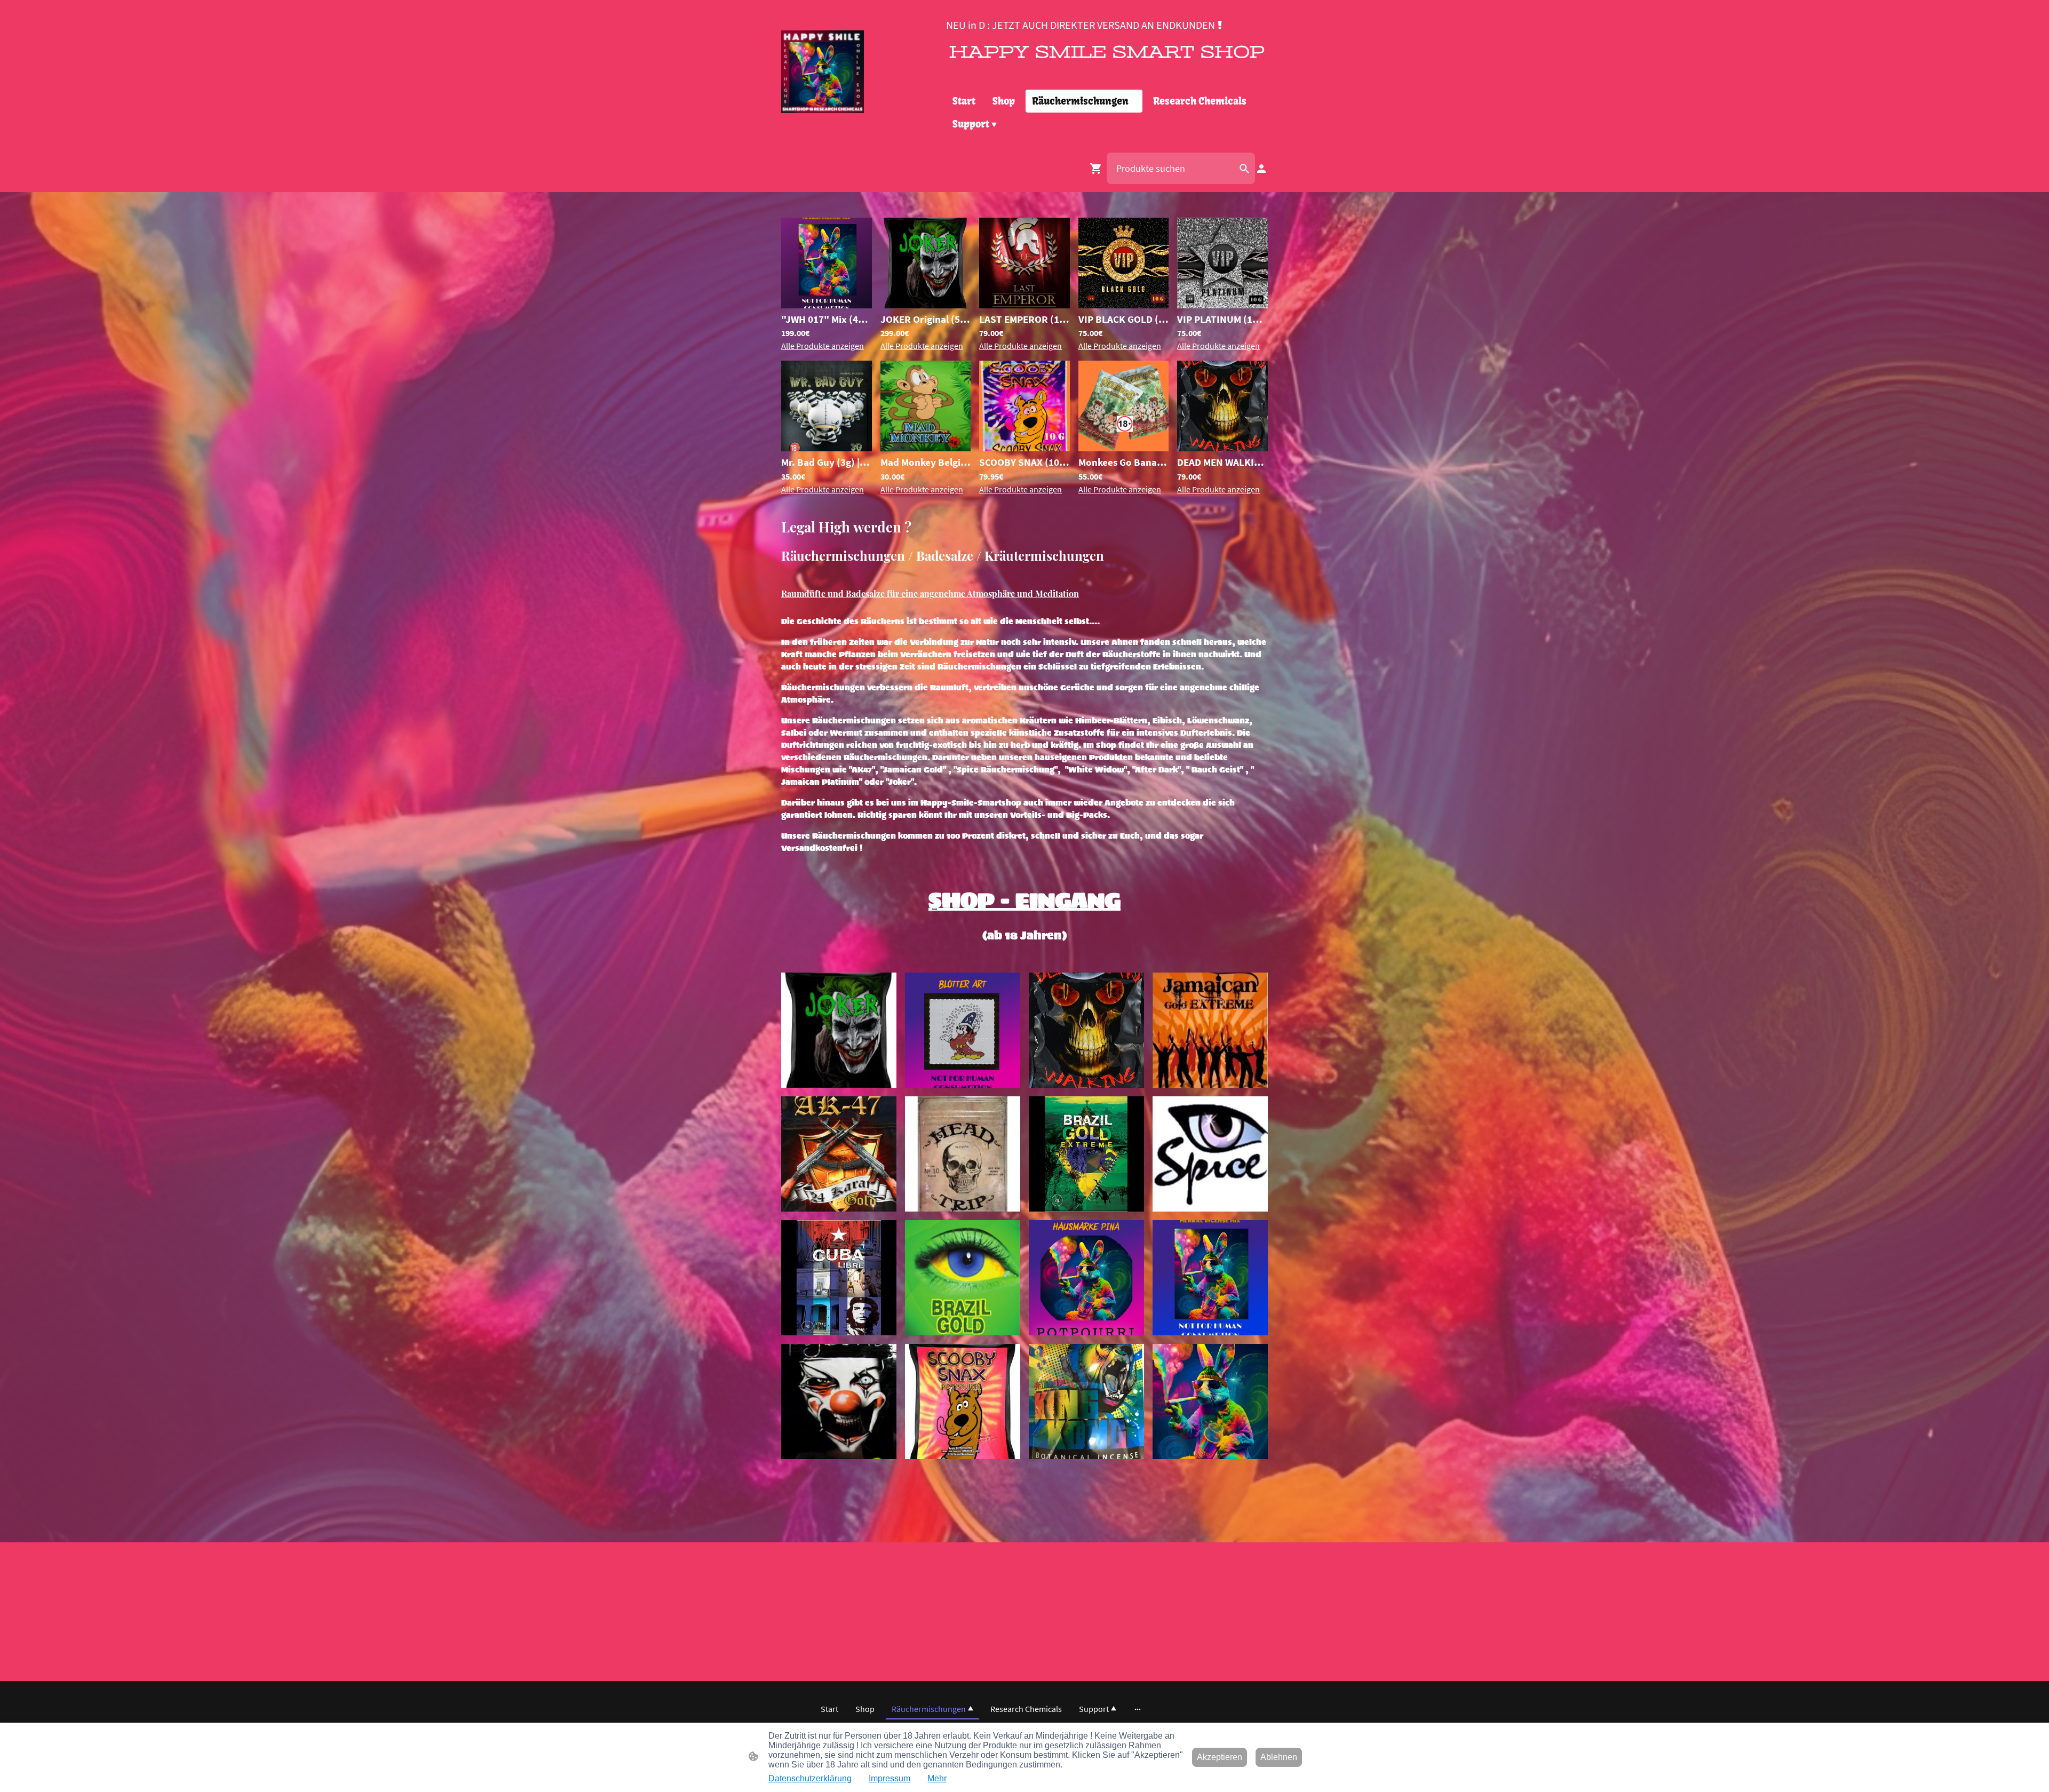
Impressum (890, 1778)
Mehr (937, 1778)
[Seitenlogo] (823, 72)
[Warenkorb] (1098, 169)
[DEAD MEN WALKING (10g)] (1222, 448)
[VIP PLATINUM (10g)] (1222, 305)
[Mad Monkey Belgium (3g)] (926, 448)
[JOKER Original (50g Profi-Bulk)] (926, 305)
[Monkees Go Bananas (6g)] (1124, 448)
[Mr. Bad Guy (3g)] (827, 448)
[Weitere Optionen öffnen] (1138, 1709)
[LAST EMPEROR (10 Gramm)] (1024, 305)
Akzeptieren (1220, 1757)
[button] (1244, 169)
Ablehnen (1279, 1757)
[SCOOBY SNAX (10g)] (1024, 448)
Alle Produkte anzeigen (823, 346)
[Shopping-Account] (1261, 169)
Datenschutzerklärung (810, 1778)
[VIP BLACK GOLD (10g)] (1124, 305)
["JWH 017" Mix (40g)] (827, 305)
